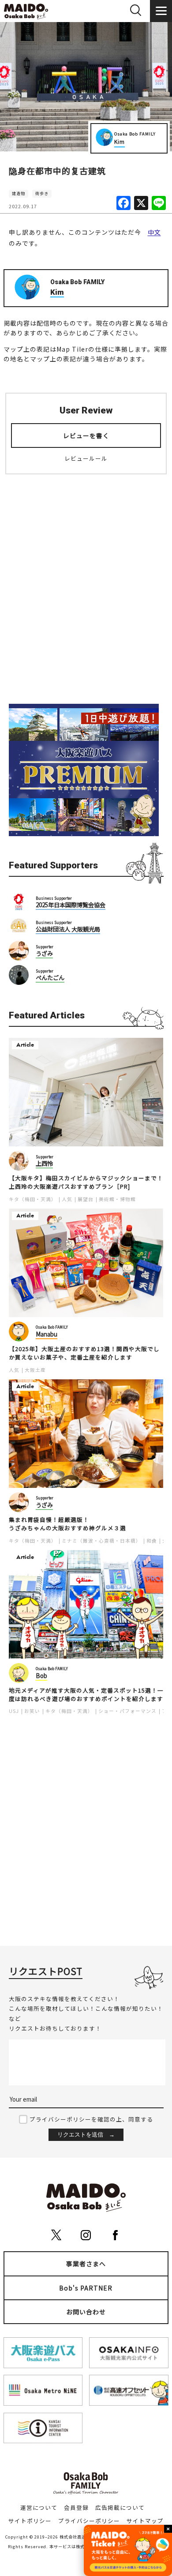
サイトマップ (145, 2521)
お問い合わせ (86, 2312)
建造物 (19, 193)
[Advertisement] (86, 596)
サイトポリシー (30, 2521)
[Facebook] (123, 203)
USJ (14, 1711)
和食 (152, 1541)
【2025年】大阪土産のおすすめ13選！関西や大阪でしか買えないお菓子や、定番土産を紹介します (84, 1353)
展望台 (86, 1199)
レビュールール (86, 458)
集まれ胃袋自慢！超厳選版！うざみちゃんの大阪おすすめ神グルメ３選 (67, 1524)
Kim (120, 141)
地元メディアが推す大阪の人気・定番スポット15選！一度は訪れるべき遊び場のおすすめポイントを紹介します (86, 1695)
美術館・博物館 (117, 1199)
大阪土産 (35, 1370)
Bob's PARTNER (86, 2288)
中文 (154, 232)
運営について (39, 2507)
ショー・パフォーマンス (127, 1711)
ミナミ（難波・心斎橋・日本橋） (101, 1541)
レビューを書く (86, 436)
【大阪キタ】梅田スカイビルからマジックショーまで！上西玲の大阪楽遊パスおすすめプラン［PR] (86, 1182)
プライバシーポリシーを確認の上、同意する (91, 2119)
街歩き (42, 193)
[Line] (159, 203)
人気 (67, 1199)
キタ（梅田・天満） (33, 1199)
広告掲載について (120, 2507)
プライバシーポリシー (89, 2521)
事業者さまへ (86, 2264)
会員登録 (76, 2507)
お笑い (32, 1711)
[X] (141, 203)
